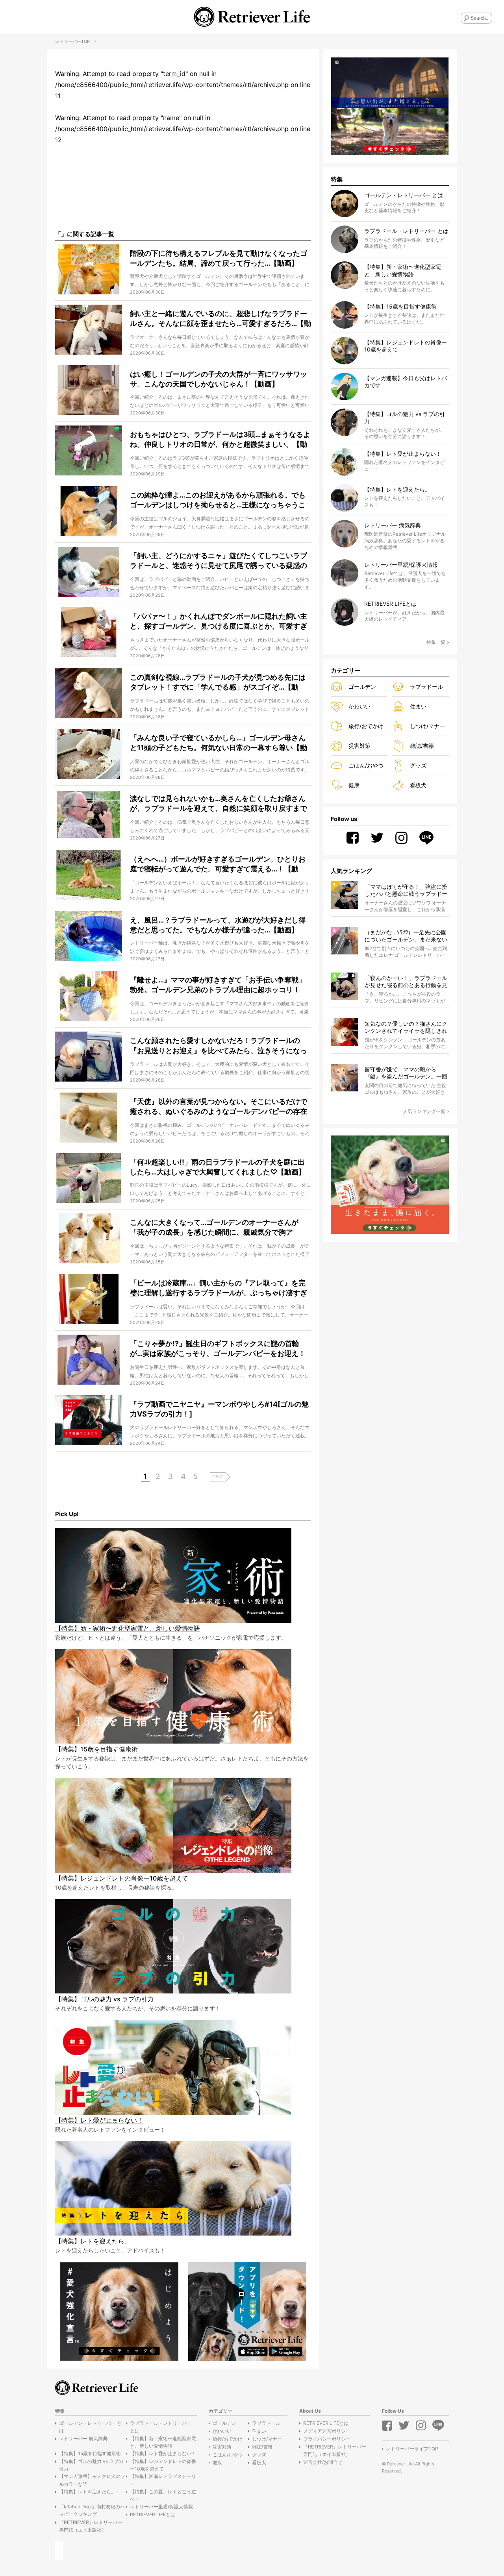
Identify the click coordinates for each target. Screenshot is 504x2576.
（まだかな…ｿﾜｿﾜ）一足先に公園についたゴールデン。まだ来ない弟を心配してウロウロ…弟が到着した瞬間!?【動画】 (406, 936)
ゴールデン (362, 687)
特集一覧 (436, 642)
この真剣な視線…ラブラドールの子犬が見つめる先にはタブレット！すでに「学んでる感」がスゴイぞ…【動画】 (218, 687)
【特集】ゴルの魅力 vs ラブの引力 (91, 2465)
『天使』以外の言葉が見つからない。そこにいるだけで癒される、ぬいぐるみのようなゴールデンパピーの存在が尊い (219, 1111)
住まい (418, 706)
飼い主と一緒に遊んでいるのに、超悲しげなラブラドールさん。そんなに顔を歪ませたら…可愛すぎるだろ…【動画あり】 (220, 323)
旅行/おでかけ (366, 726)
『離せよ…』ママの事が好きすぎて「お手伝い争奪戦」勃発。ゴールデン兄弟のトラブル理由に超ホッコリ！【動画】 (218, 990)
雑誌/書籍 (422, 746)
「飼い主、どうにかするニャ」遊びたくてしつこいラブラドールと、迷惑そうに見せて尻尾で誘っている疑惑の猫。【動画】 (219, 565)
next (218, 1476)
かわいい (359, 706)
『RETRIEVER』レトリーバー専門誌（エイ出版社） (91, 2526)
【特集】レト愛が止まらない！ (163, 2453)
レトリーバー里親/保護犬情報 (161, 2507)
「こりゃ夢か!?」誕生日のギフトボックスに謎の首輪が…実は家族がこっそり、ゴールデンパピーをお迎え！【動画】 (218, 1353)
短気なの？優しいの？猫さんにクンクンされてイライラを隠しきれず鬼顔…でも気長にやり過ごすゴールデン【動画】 (406, 1027)
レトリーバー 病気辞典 (83, 2438)
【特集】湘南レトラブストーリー (163, 2480)
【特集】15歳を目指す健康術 (90, 2453)
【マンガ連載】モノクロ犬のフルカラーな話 (92, 2480)
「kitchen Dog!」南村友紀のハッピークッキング (92, 2510)
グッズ (418, 765)
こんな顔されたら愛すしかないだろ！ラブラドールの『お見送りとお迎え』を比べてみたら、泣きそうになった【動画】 (219, 1050)
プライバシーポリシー (327, 2439)
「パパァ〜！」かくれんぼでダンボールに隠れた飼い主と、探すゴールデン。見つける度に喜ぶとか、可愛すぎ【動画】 (219, 626)
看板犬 (418, 785)
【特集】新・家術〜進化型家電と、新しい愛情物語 (163, 2442)
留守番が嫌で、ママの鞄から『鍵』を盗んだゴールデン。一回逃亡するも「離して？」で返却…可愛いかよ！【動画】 (406, 1073)
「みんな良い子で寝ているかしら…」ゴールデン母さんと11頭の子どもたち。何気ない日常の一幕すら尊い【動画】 (219, 748)
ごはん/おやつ (366, 765)
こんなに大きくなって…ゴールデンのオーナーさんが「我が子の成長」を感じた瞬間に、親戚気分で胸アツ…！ (214, 1232)
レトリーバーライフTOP (412, 2449)
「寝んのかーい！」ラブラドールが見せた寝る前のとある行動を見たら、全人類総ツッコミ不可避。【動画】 (406, 982)
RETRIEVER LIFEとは (153, 2514)
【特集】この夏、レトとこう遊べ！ (163, 2495)
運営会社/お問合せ (323, 2462)
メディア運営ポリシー (327, 2431)
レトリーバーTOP (72, 41)
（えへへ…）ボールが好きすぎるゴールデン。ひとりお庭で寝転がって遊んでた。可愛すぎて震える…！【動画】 (218, 869)
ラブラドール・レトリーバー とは (161, 2427)
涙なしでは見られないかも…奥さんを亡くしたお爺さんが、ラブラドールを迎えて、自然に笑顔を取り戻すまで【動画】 (219, 808)
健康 (354, 785)
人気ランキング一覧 (424, 1111)
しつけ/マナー (427, 726)
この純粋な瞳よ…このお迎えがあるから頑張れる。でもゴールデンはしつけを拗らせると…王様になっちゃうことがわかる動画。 (218, 505)
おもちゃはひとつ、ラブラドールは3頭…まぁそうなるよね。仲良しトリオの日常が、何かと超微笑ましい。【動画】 (220, 444)
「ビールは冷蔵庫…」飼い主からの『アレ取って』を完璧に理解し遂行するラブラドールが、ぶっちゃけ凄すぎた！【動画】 (219, 1293)
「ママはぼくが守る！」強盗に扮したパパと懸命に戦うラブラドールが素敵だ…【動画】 (406, 890)
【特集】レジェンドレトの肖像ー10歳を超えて (163, 2465)
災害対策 (359, 746)
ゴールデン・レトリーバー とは (90, 2427)
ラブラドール (426, 687)
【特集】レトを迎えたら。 (87, 2492)
